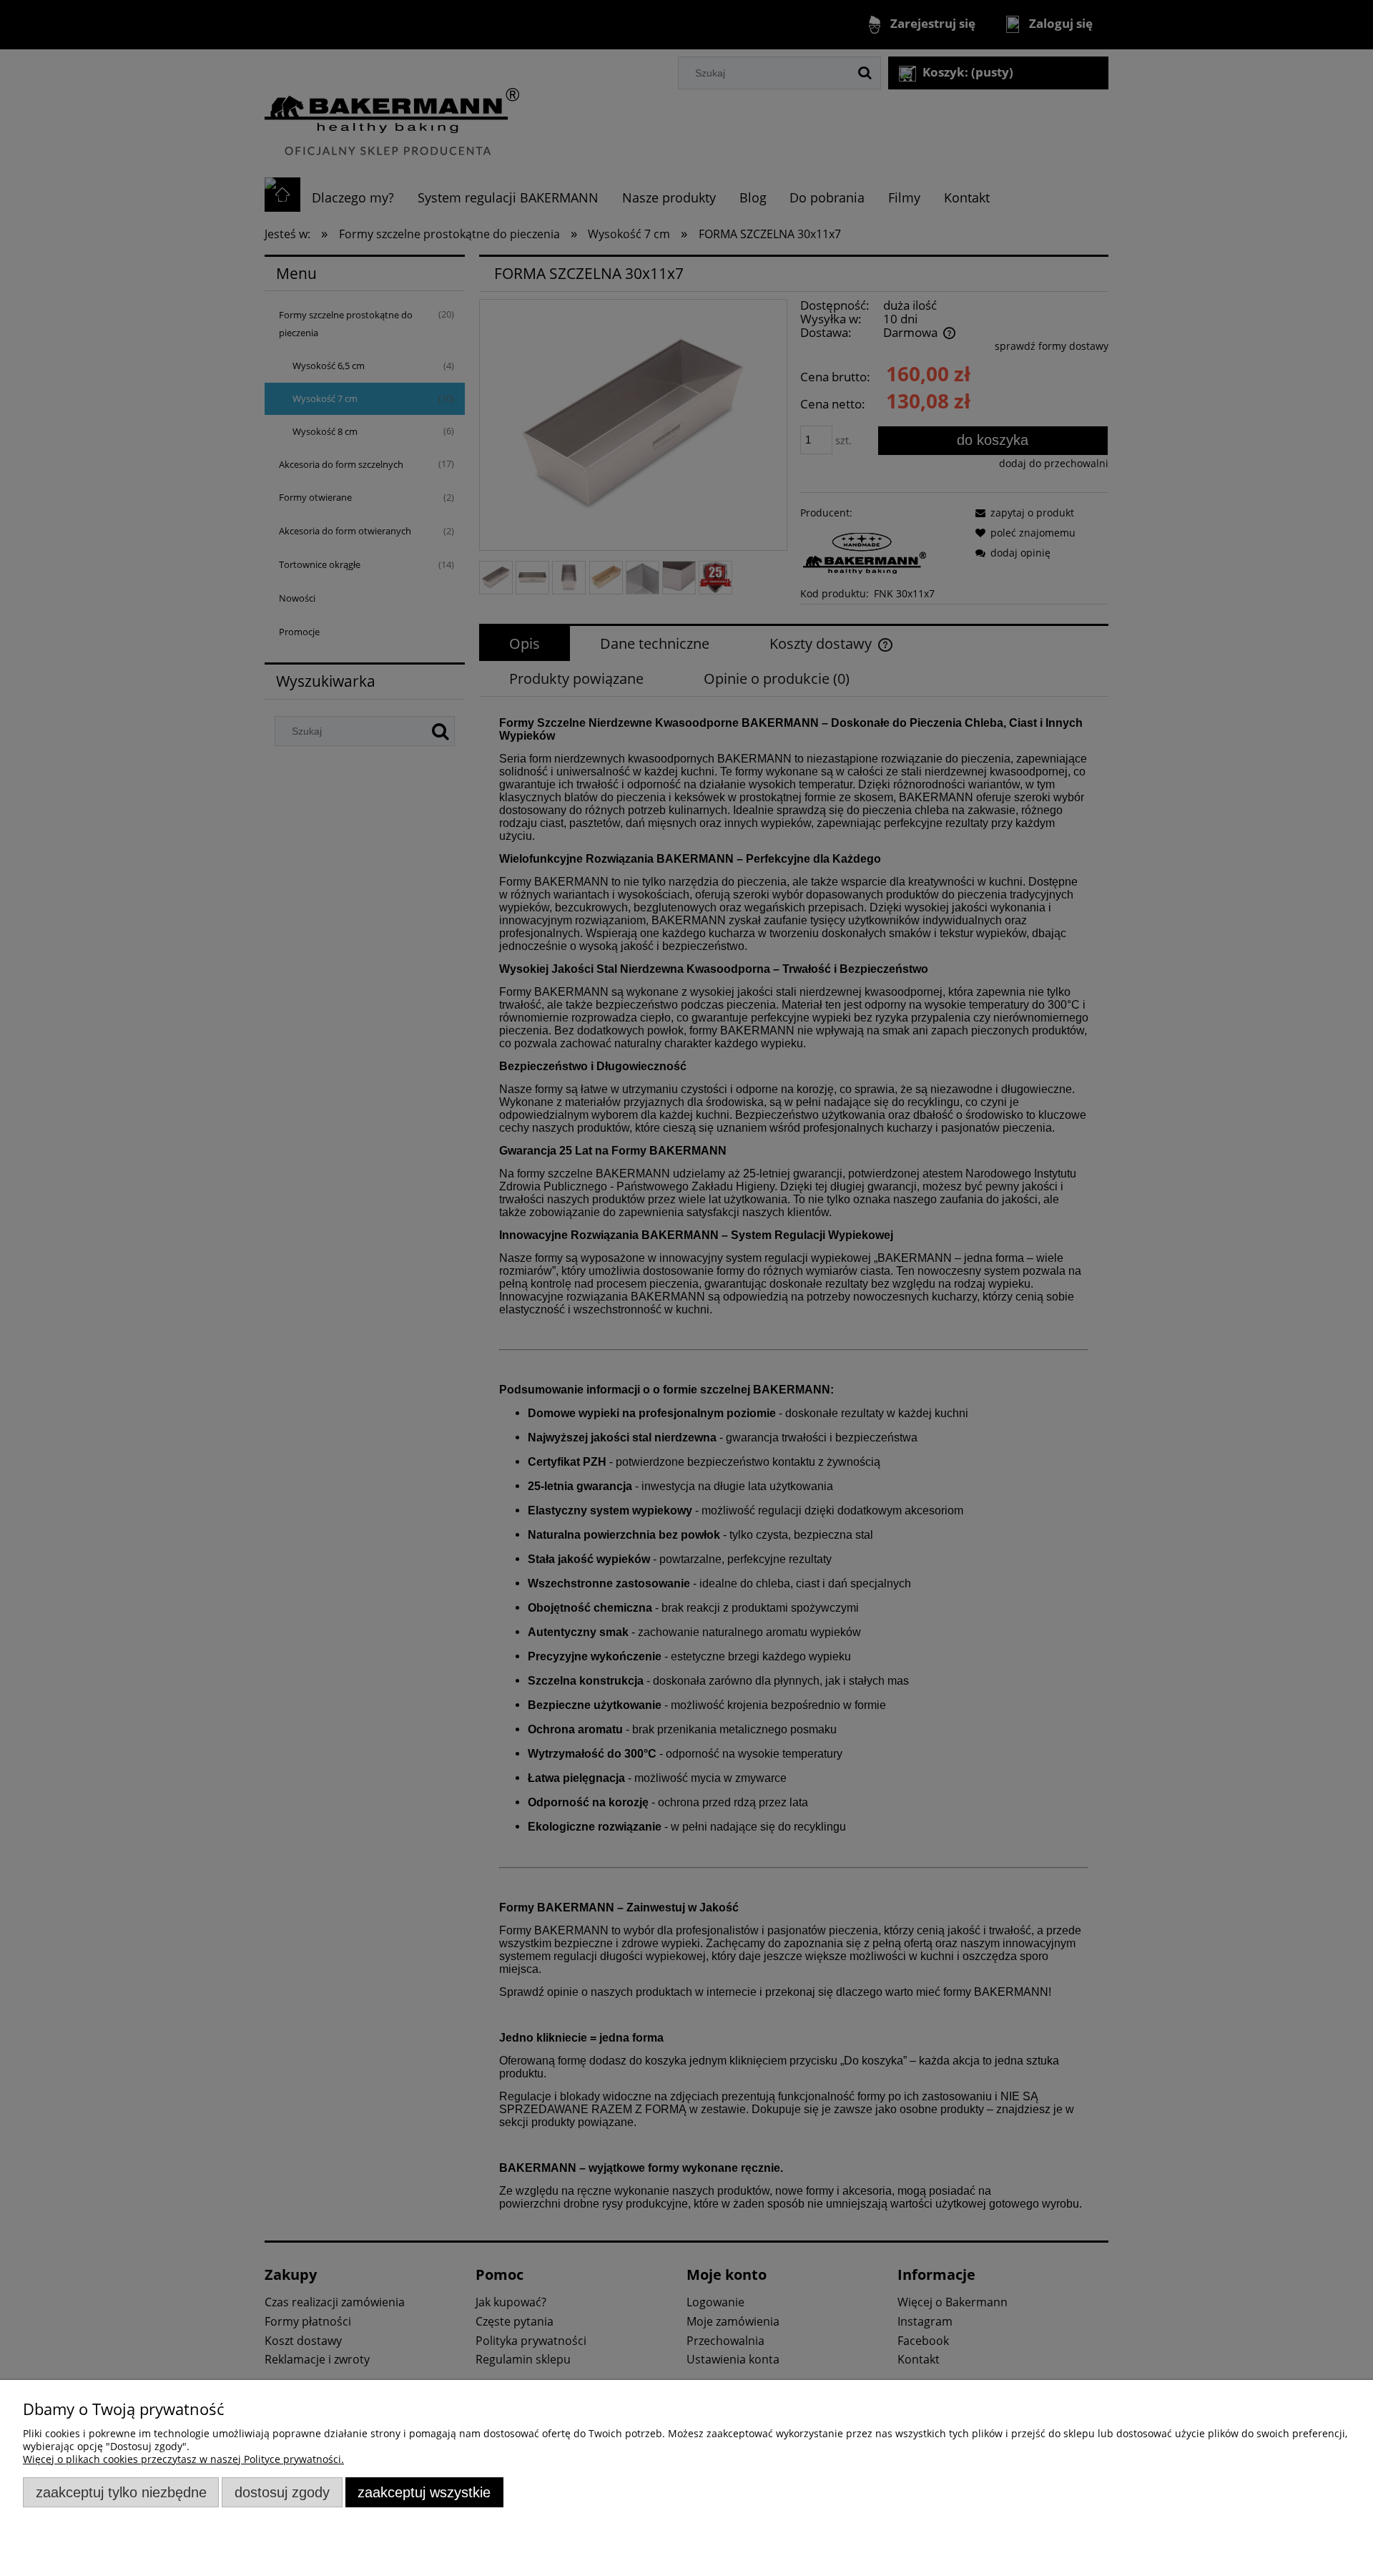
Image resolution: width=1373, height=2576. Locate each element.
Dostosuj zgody (282, 2492)
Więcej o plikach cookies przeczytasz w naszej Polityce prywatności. (183, 2459)
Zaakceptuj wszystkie (424, 2492)
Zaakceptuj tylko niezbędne (121, 2492)
